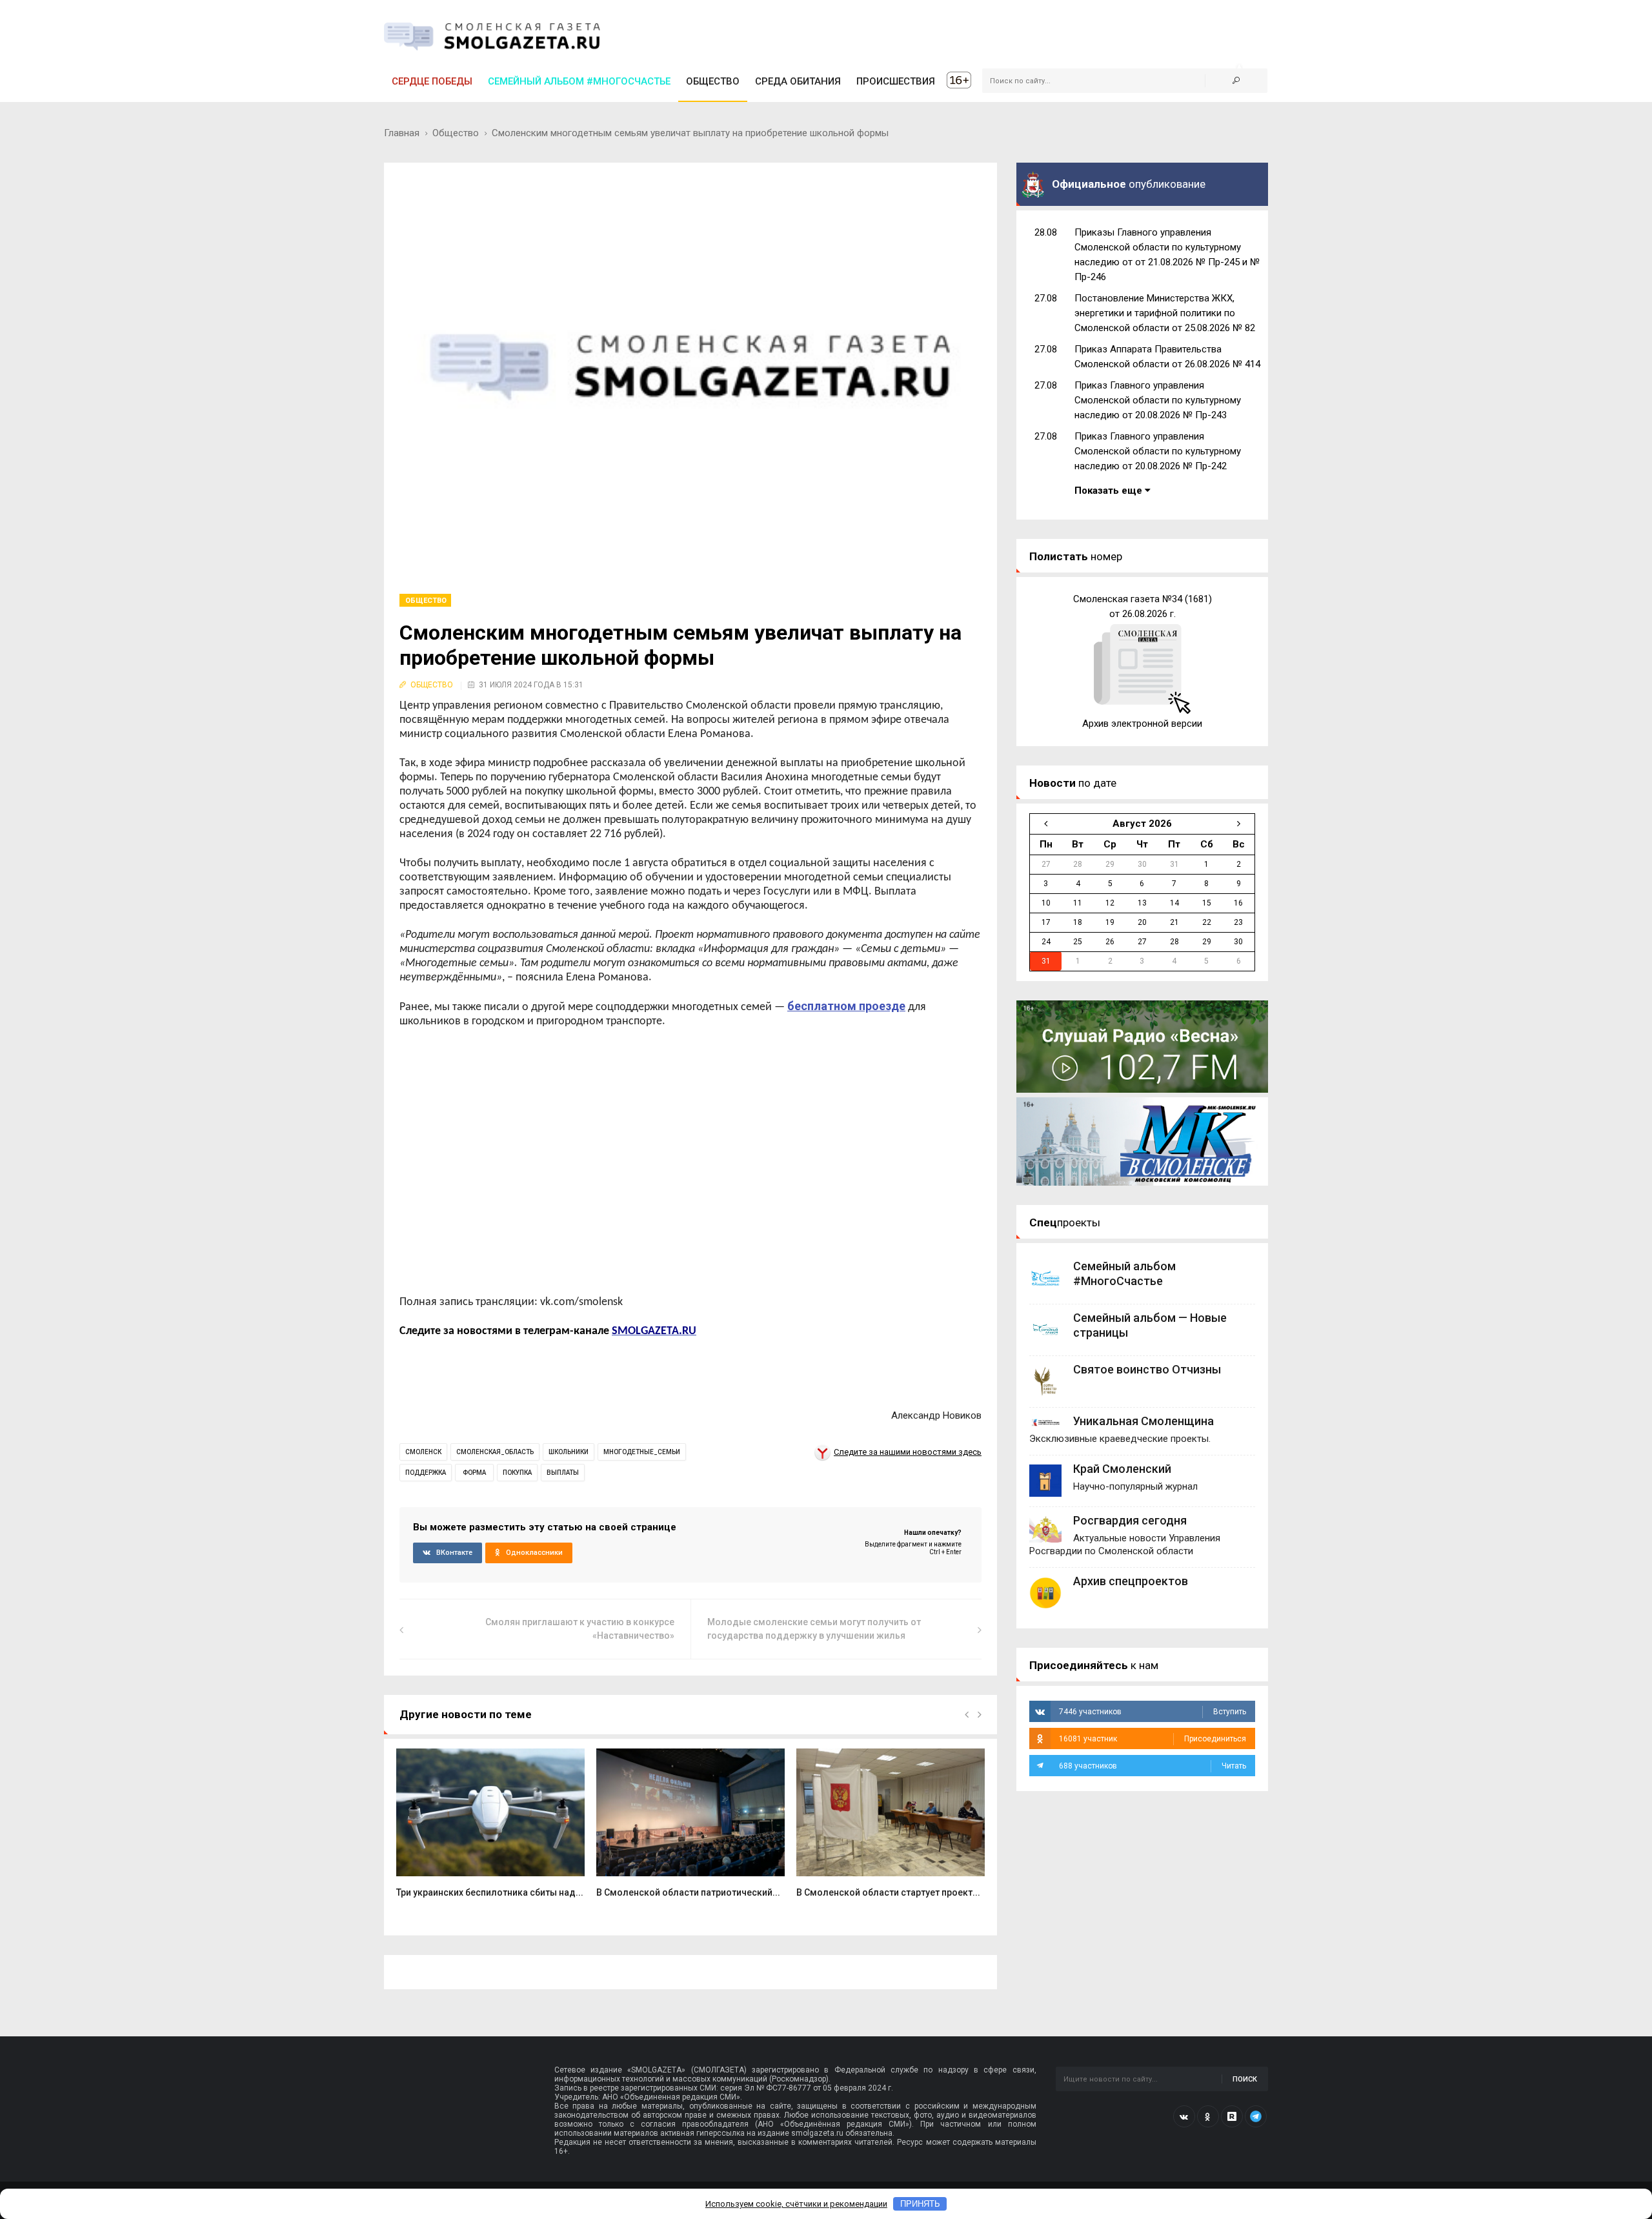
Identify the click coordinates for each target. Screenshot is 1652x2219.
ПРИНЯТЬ (920, 2204)
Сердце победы (432, 81)
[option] (490, 1830)
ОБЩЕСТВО (713, 81)
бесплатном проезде (846, 1006)
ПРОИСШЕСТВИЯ (896, 81)
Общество (456, 133)
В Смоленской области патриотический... (688, 1892)
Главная (402, 133)
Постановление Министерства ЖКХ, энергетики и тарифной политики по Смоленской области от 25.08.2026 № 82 (1165, 313)
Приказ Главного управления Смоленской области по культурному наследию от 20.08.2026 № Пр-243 (1158, 400)
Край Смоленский (1122, 1469)
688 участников (1153, 1766)
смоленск (423, 1452)
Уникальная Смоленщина (1143, 1421)
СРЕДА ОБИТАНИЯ (798, 81)
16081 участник (1153, 1739)
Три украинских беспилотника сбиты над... (490, 1892)
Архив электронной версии (1142, 724)
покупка (517, 1473)
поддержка (426, 1473)
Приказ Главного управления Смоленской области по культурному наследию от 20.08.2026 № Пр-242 (1158, 451)
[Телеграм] (1256, 2116)
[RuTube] (1232, 2116)
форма (474, 1473)
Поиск (1245, 2079)
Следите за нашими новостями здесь (908, 1452)
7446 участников (1153, 1712)
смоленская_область (495, 1452)
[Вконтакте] (1184, 2116)
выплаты (563, 1473)
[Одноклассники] (1208, 2116)
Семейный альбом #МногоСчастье (579, 81)
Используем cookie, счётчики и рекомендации (796, 2204)
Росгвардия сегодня (1130, 1520)
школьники (569, 1452)
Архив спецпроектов (1131, 1581)
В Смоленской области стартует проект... (888, 1892)
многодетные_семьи (642, 1452)
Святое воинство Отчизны (1147, 1369)
